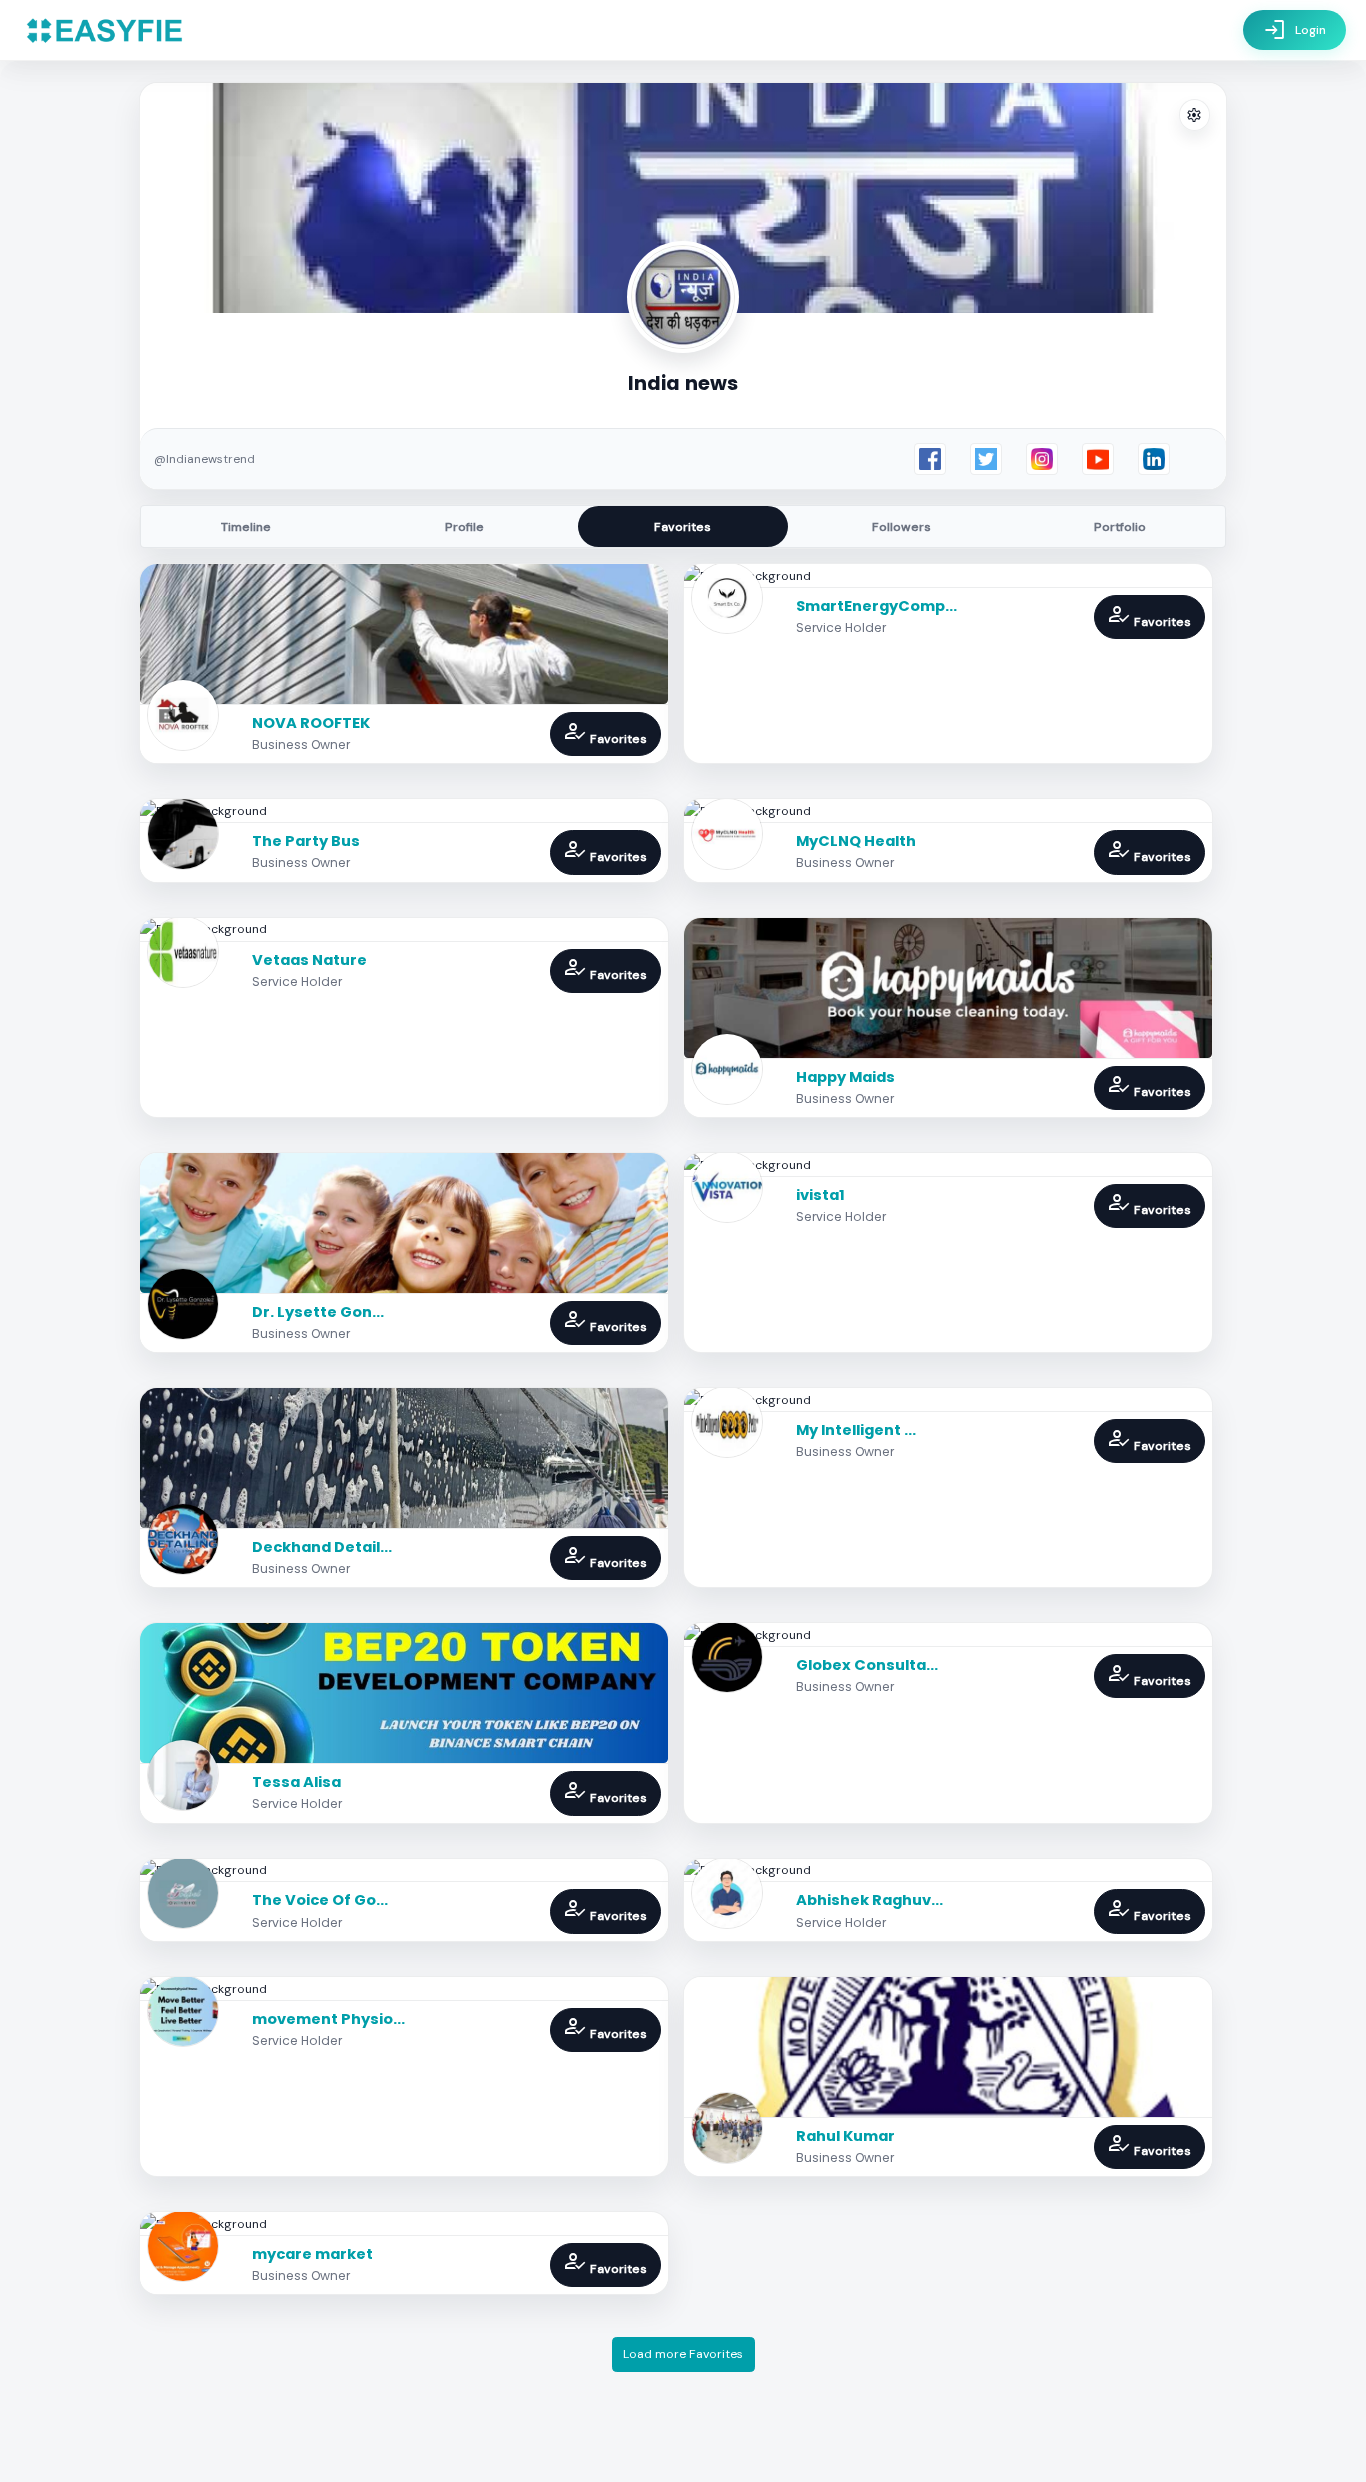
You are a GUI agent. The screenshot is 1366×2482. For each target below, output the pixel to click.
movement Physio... (328, 2019)
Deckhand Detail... (322, 1547)
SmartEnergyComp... (876, 606)
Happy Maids (845, 1077)
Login (1294, 30)
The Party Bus (306, 841)
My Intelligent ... (856, 1430)
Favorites (682, 527)
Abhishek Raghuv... (869, 1900)
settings (1194, 115)
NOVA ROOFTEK (311, 723)
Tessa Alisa (296, 1782)
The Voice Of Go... (320, 1900)
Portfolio (1120, 527)
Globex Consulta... (867, 1665)
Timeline (246, 527)
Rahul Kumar (845, 2136)
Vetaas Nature (309, 960)
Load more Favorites (683, 2354)
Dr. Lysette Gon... (318, 1312)
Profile (464, 527)
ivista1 (820, 1195)
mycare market (312, 2254)
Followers (901, 527)
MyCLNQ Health (856, 841)
